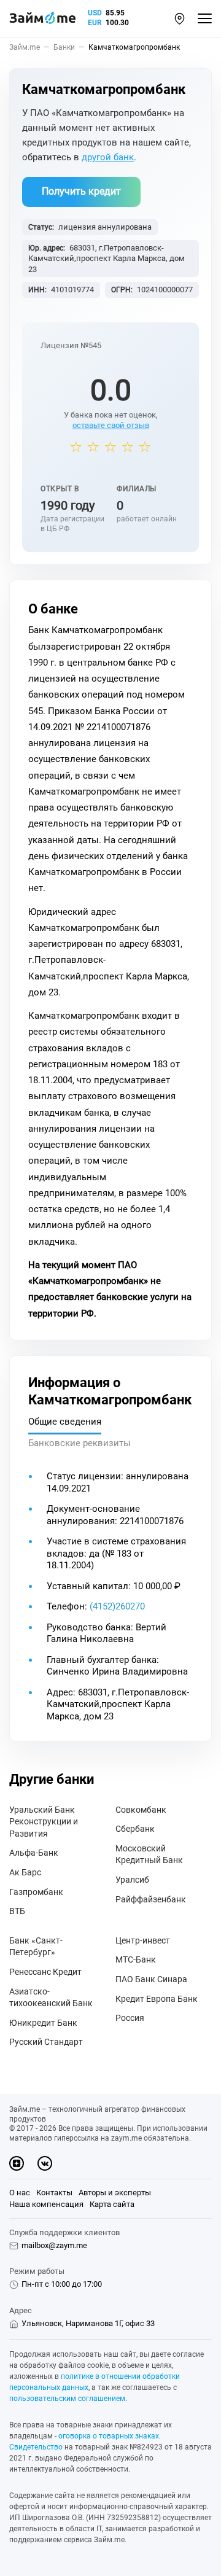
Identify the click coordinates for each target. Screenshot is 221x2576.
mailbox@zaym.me (54, 2245)
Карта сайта (112, 2204)
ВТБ (17, 1911)
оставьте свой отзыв (111, 425)
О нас (20, 2193)
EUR (95, 23)
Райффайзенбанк (151, 1899)
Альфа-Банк (34, 1853)
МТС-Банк (136, 1959)
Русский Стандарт (46, 2042)
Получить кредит (81, 191)
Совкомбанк (141, 1810)
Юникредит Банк (43, 2023)
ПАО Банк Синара (151, 1979)
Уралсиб (132, 1880)
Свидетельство (36, 2447)
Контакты (54, 2193)
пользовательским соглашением (67, 2399)
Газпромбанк (36, 1892)
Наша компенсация (46, 2204)
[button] (180, 19)
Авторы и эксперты (115, 2193)
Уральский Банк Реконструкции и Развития (44, 1822)
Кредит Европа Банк (157, 1999)
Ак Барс (25, 1872)
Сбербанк (135, 1829)
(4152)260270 (117, 1606)
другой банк (108, 157)
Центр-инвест (143, 1940)
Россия (130, 2018)
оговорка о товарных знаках (109, 2436)
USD (95, 13)
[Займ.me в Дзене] (17, 2163)
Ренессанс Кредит (45, 1972)
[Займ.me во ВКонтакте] (45, 2163)
